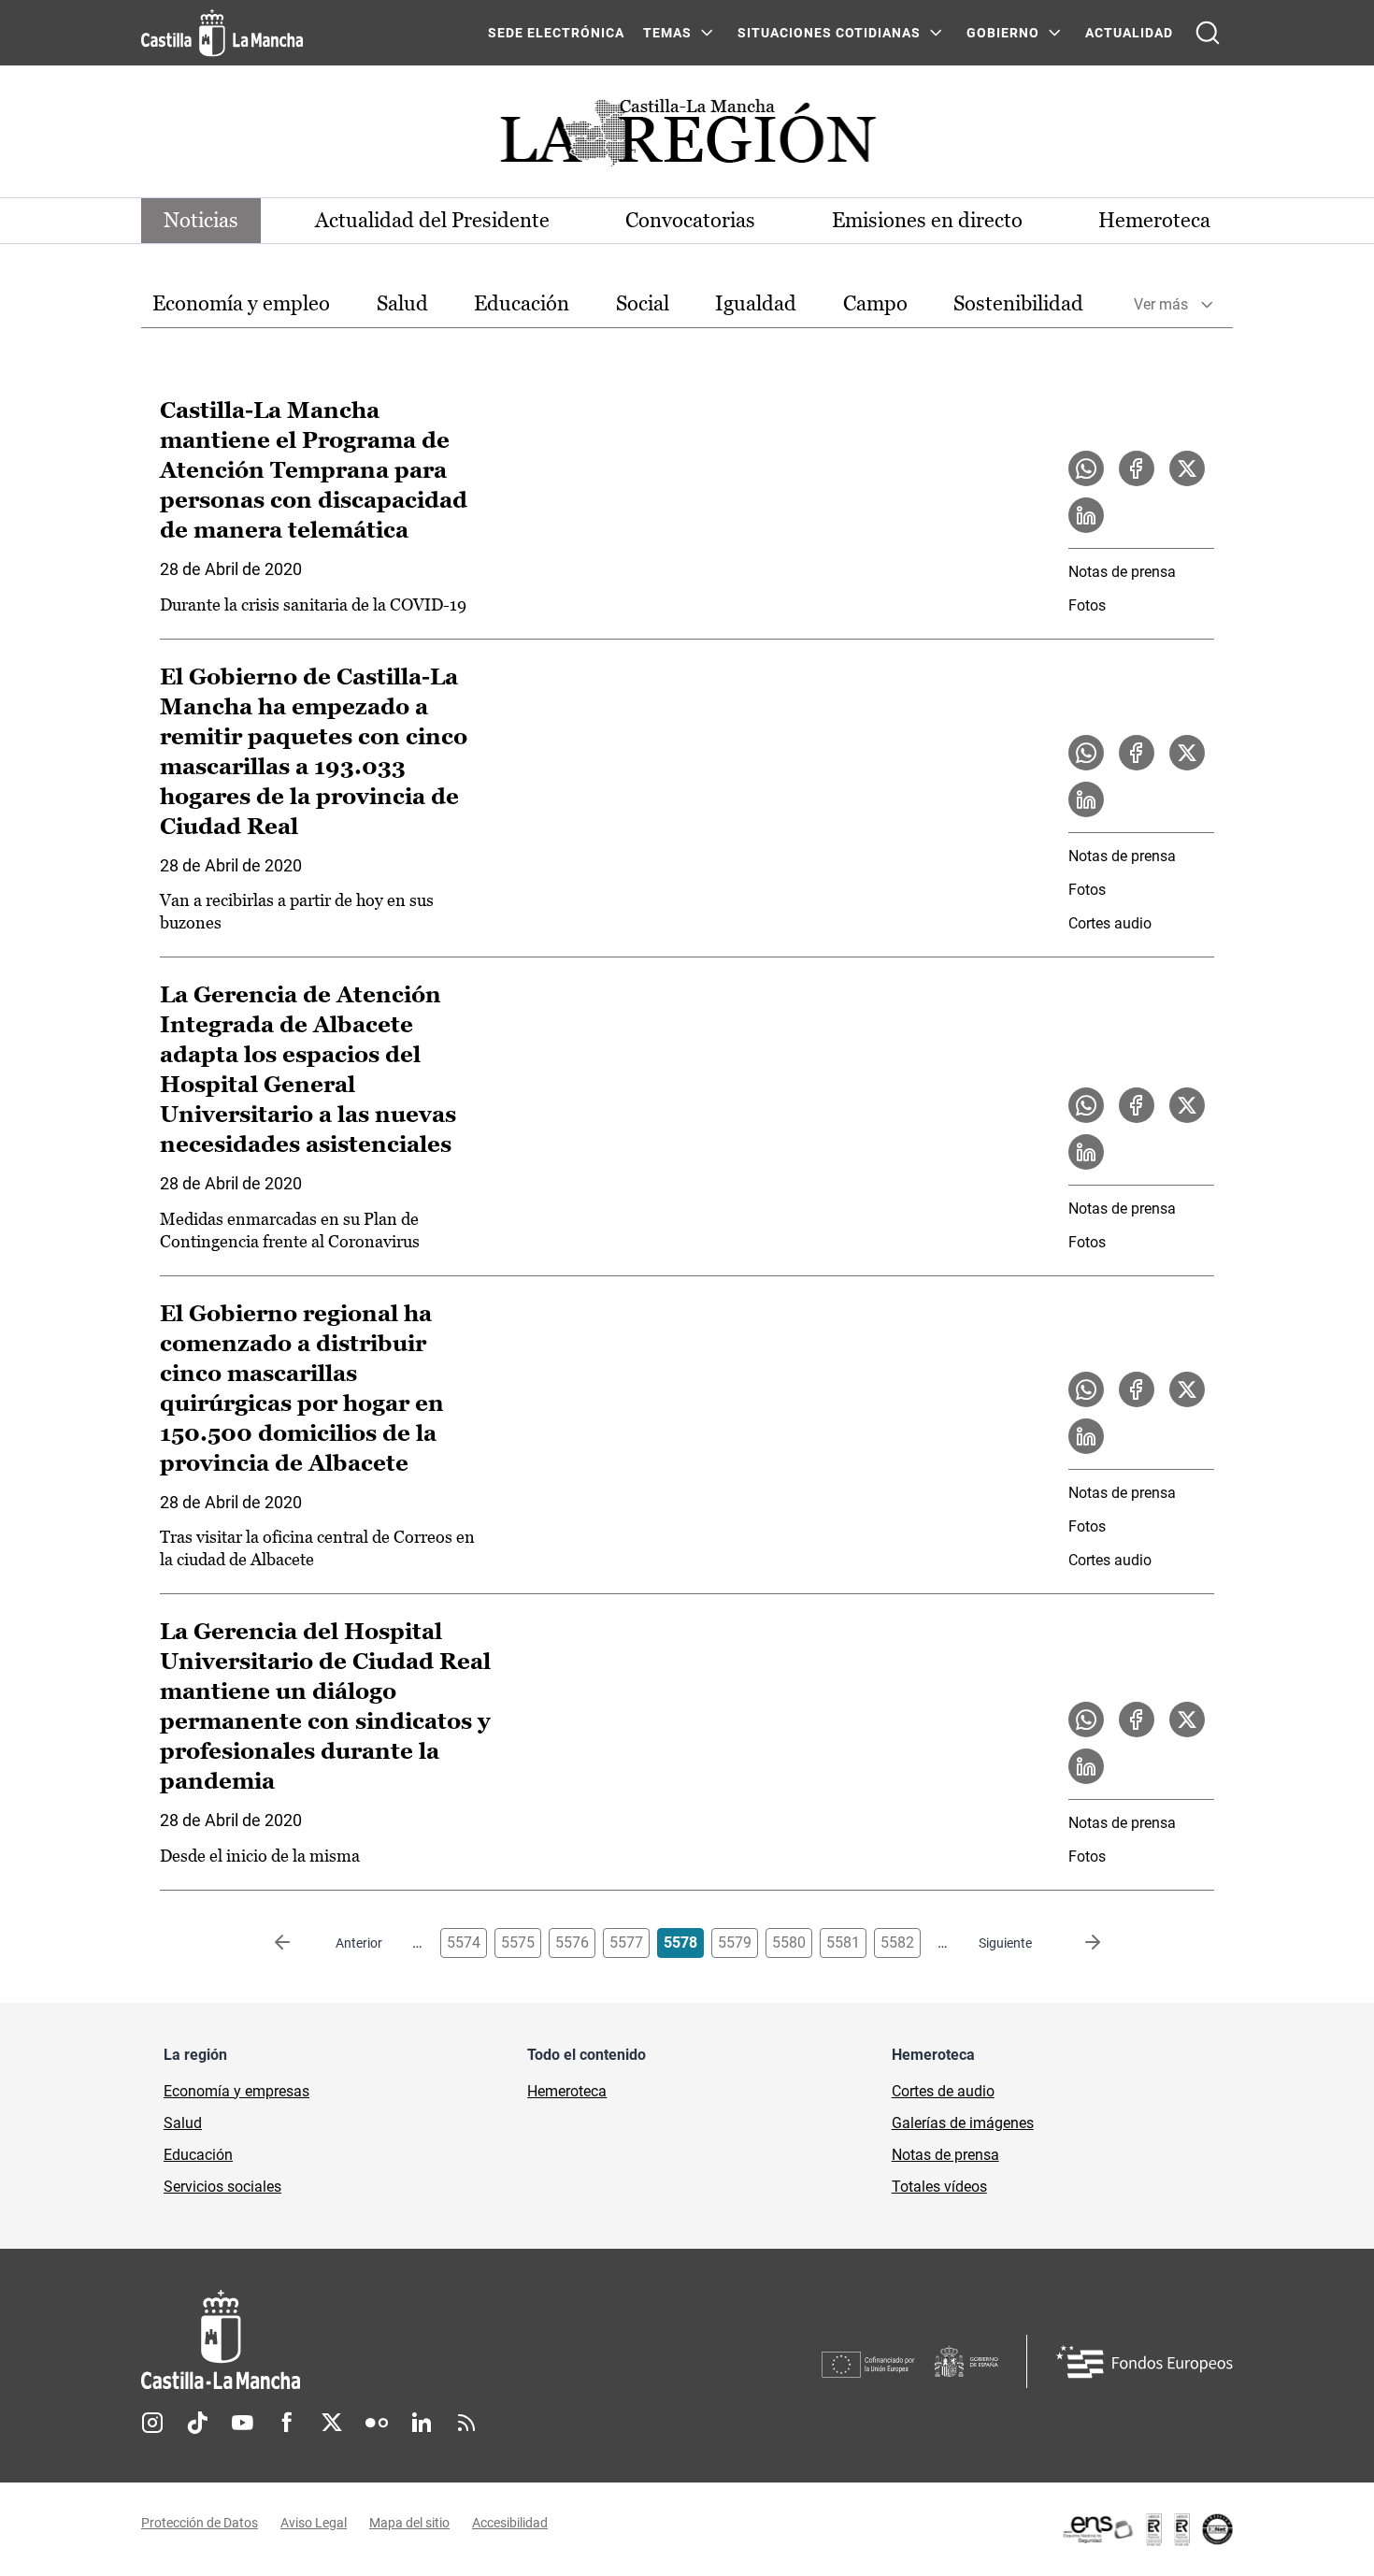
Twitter (332, 2423)
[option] (241, 304)
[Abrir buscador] (1208, 33)
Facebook (287, 2423)
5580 (789, 1943)
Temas (667, 33)
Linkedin (422, 2423)
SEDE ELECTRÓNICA (556, 33)
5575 (518, 1943)
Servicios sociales (222, 2187)
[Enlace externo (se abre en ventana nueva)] (1147, 2529)
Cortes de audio (943, 2091)
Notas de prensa (1122, 572)
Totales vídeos (939, 2187)
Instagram (152, 2423)
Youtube (242, 2423)
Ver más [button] (1161, 304)
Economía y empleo (241, 303)
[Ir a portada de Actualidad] (687, 138)
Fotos (1087, 605)
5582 (897, 1943)
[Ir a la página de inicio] (222, 33)
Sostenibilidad (1018, 303)
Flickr (377, 2423)
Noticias (201, 220)
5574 (464, 1943)
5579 (735, 1943)
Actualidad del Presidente (432, 220)
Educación (522, 303)
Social (643, 303)
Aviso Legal (314, 2523)
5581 (843, 1943)
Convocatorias (690, 220)
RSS (466, 2423)
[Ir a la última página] (1078, 1943)
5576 (572, 1943)
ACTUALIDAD (1129, 33)
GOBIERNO (1003, 33)
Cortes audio (1110, 923)
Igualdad (756, 303)
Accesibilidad (510, 2523)
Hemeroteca (1154, 220)
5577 (626, 1943)
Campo (875, 303)
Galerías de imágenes (963, 2123)
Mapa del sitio (409, 2523)
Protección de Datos (200, 2523)
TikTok (197, 2423)
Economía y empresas (236, 2091)
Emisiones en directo (927, 220)
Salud (402, 303)
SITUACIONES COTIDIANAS (829, 33)
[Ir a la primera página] (297, 1943)
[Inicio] (394, 2340)
